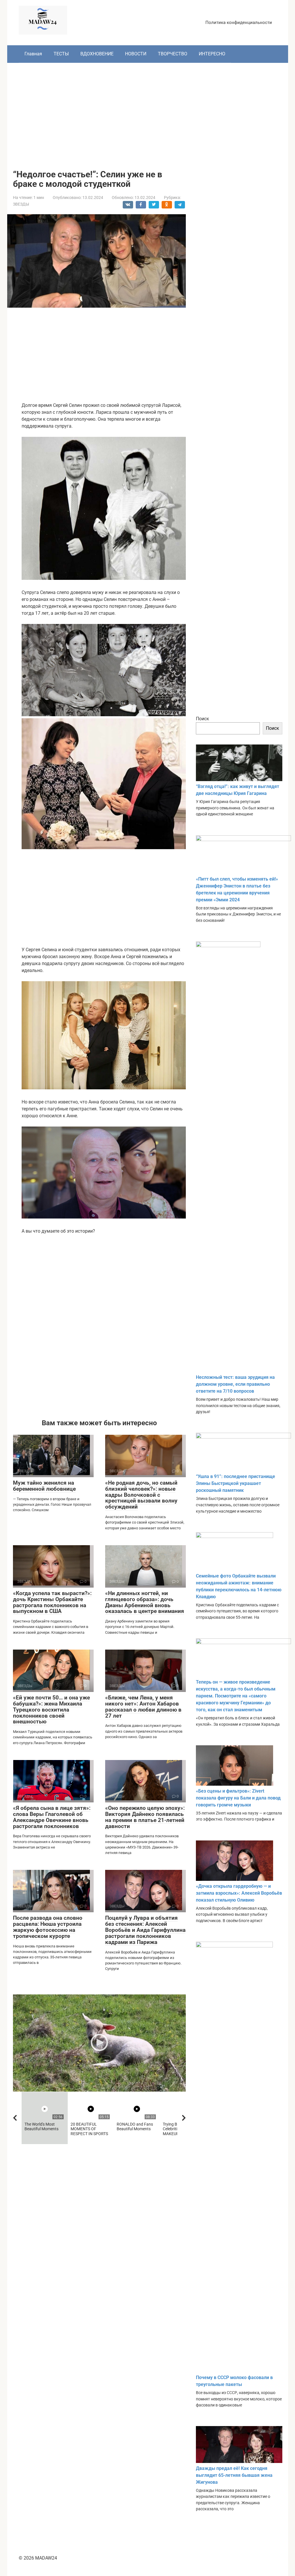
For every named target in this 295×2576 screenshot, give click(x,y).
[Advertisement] (148, 112)
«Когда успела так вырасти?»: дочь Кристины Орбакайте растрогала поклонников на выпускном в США (52, 1602)
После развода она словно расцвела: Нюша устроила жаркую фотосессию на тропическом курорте (48, 1927)
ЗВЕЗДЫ (21, 204)
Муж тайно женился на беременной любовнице (44, 1486)
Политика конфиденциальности (239, 22)
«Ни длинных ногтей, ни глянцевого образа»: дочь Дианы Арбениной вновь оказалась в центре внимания (145, 1602)
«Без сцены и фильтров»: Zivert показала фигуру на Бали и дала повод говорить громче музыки (238, 1798)
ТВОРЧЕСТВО (173, 54)
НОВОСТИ (136, 54)
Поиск (203, 719)
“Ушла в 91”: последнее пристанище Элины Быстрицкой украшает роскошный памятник (236, 1483)
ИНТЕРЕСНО (212, 54)
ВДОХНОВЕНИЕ (97, 54)
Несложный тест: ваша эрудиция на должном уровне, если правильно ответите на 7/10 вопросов (235, 1384)
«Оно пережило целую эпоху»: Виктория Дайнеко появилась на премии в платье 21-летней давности (145, 1817)
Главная (33, 54)
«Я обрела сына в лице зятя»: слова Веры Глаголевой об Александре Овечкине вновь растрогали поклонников (52, 1817)
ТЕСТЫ (61, 54)
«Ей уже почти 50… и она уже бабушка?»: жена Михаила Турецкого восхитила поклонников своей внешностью (51, 1710)
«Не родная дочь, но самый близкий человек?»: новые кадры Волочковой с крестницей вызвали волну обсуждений (141, 1495)
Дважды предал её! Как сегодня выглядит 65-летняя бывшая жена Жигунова (234, 2475)
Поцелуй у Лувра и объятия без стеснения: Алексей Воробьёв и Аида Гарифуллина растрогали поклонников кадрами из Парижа (145, 1930)
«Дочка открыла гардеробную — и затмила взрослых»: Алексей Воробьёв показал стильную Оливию (239, 1893)
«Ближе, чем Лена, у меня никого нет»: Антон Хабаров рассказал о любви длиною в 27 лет (143, 1707)
